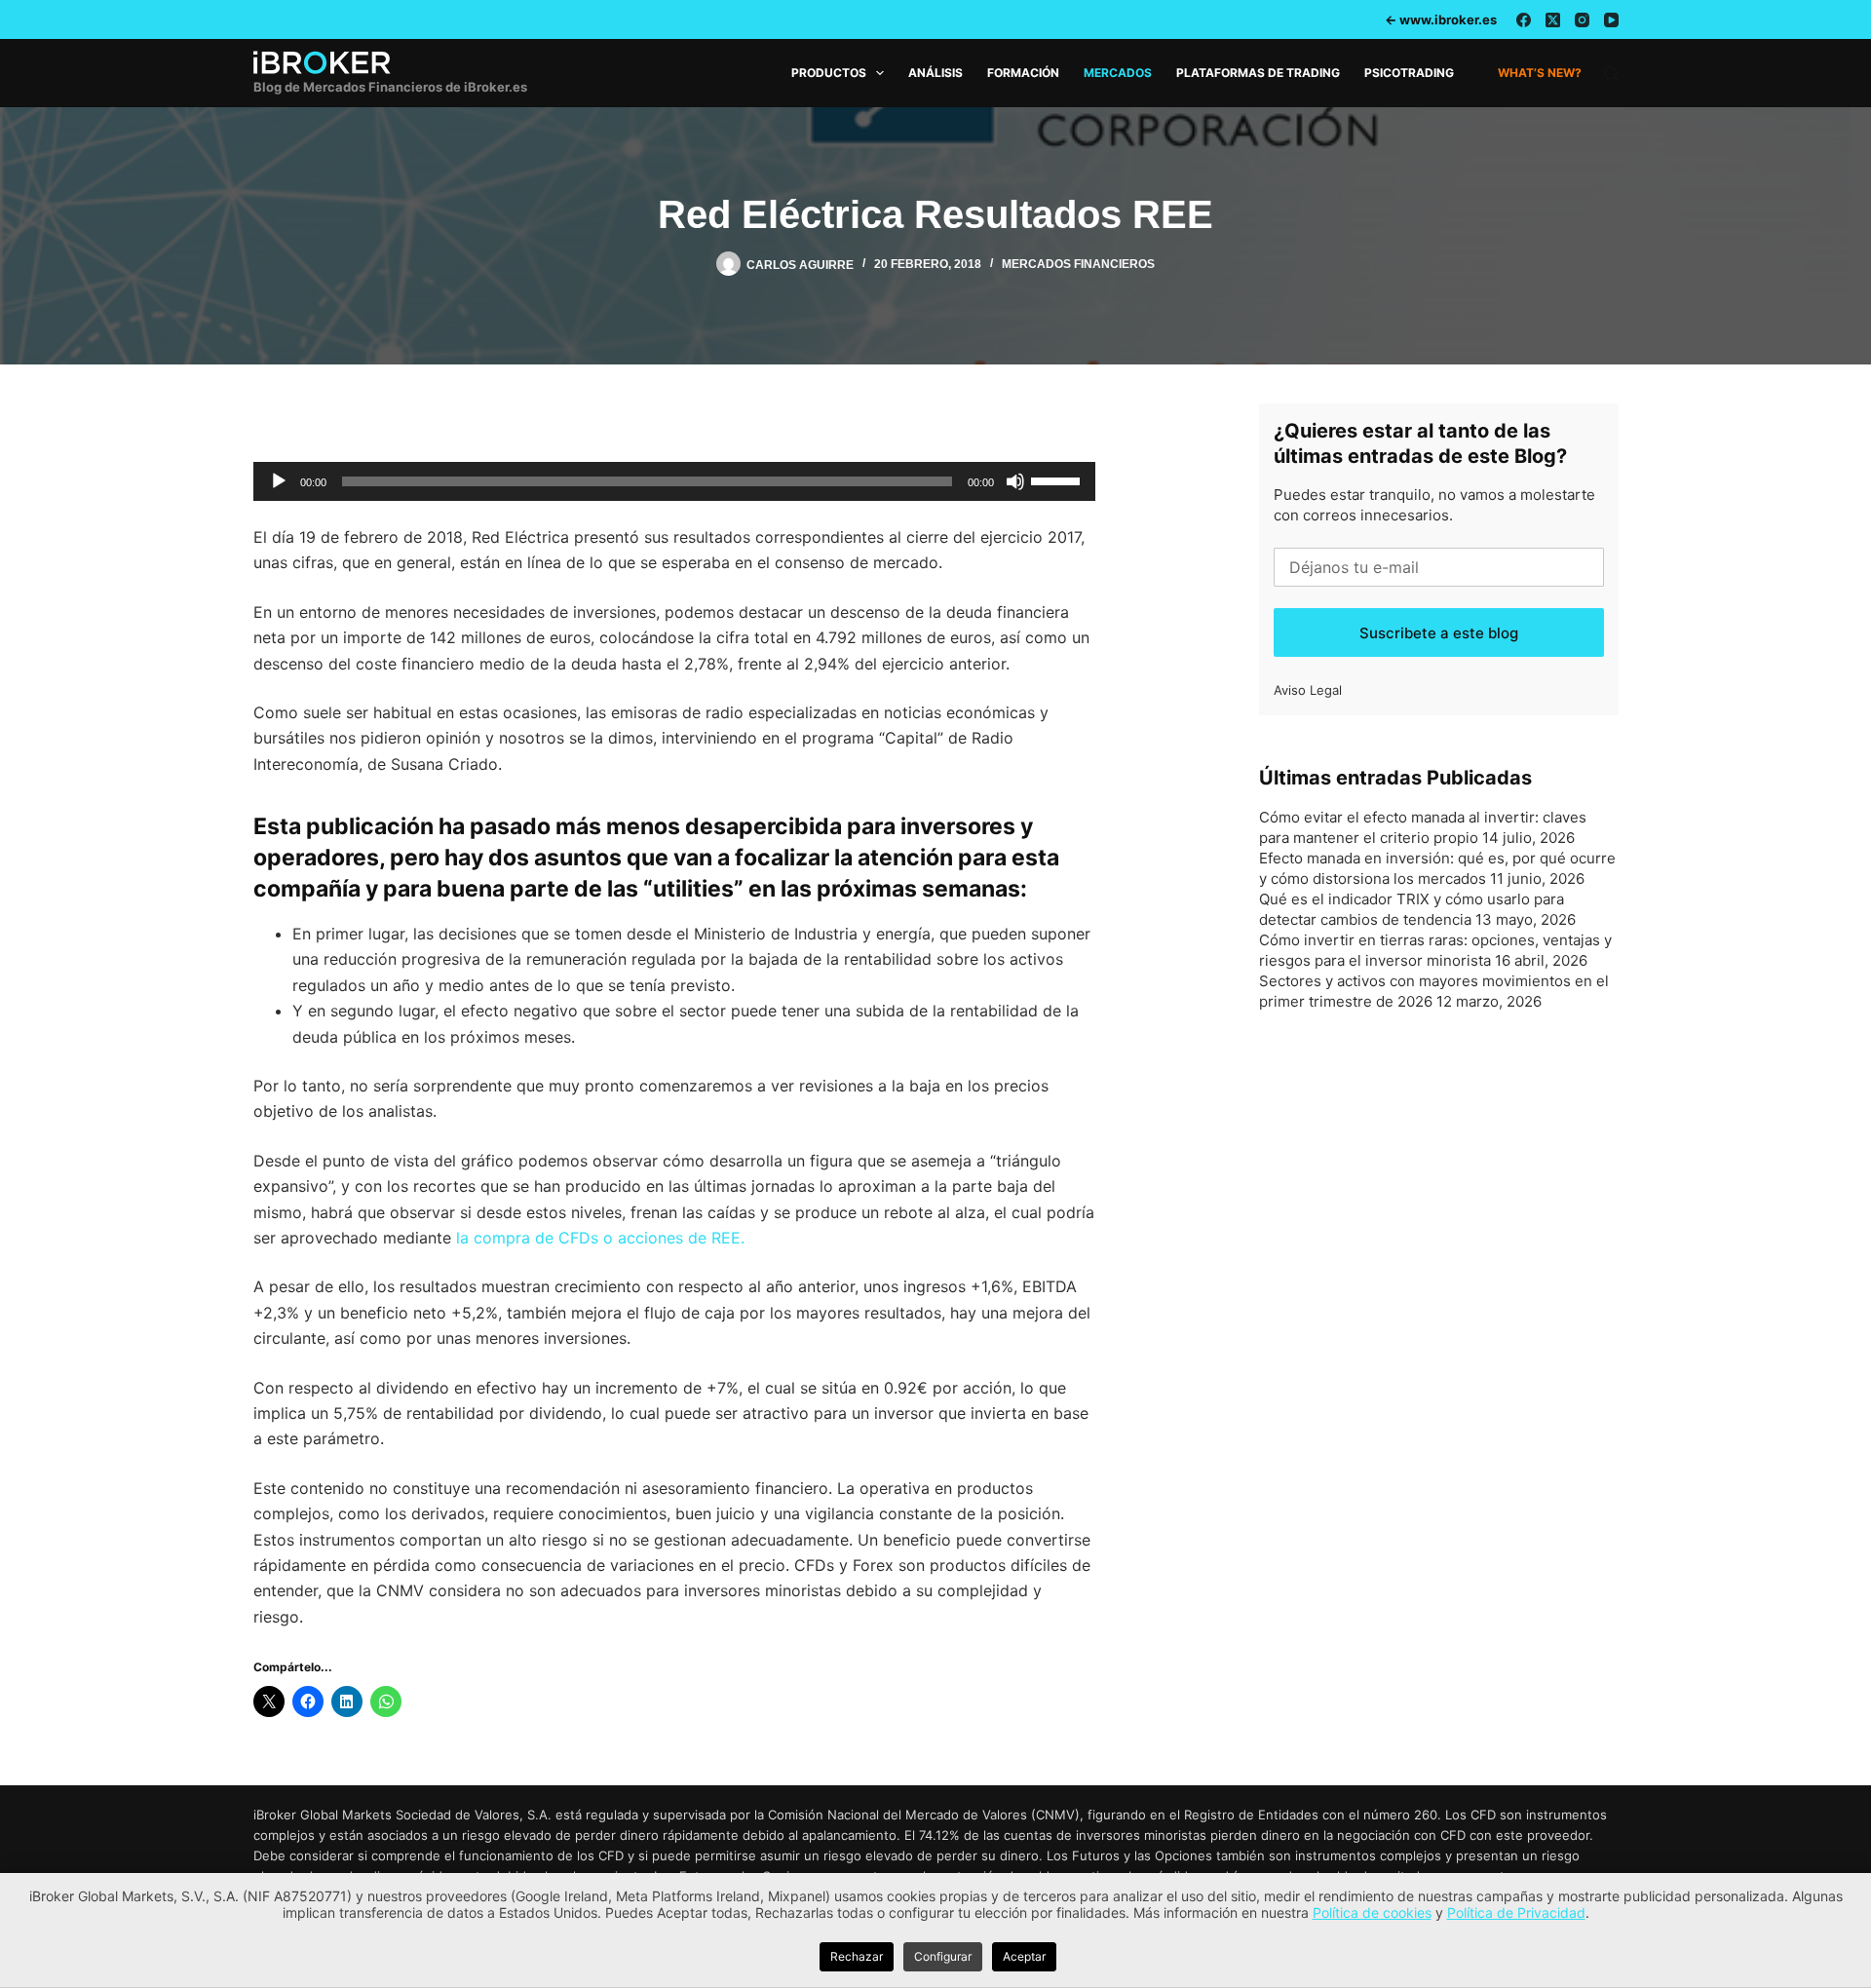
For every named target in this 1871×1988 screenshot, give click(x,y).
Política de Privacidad (1516, 1912)
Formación (1023, 73)
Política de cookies (1372, 1912)
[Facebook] (1524, 20)
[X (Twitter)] (1553, 20)
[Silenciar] (1015, 481)
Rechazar (857, 1956)
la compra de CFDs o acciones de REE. (600, 1238)
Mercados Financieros (1078, 264)
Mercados (1118, 73)
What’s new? (1540, 73)
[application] (675, 481)
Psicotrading (1409, 73)
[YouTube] (1611, 20)
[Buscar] (1611, 74)
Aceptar (1024, 1956)
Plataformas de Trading (1258, 73)
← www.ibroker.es (1441, 19)
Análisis (935, 73)
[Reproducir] (279, 481)
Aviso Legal (1308, 690)
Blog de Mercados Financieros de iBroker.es (390, 87)
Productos (829, 73)
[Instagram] (1582, 20)
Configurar (943, 1956)
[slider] (1058, 479)
